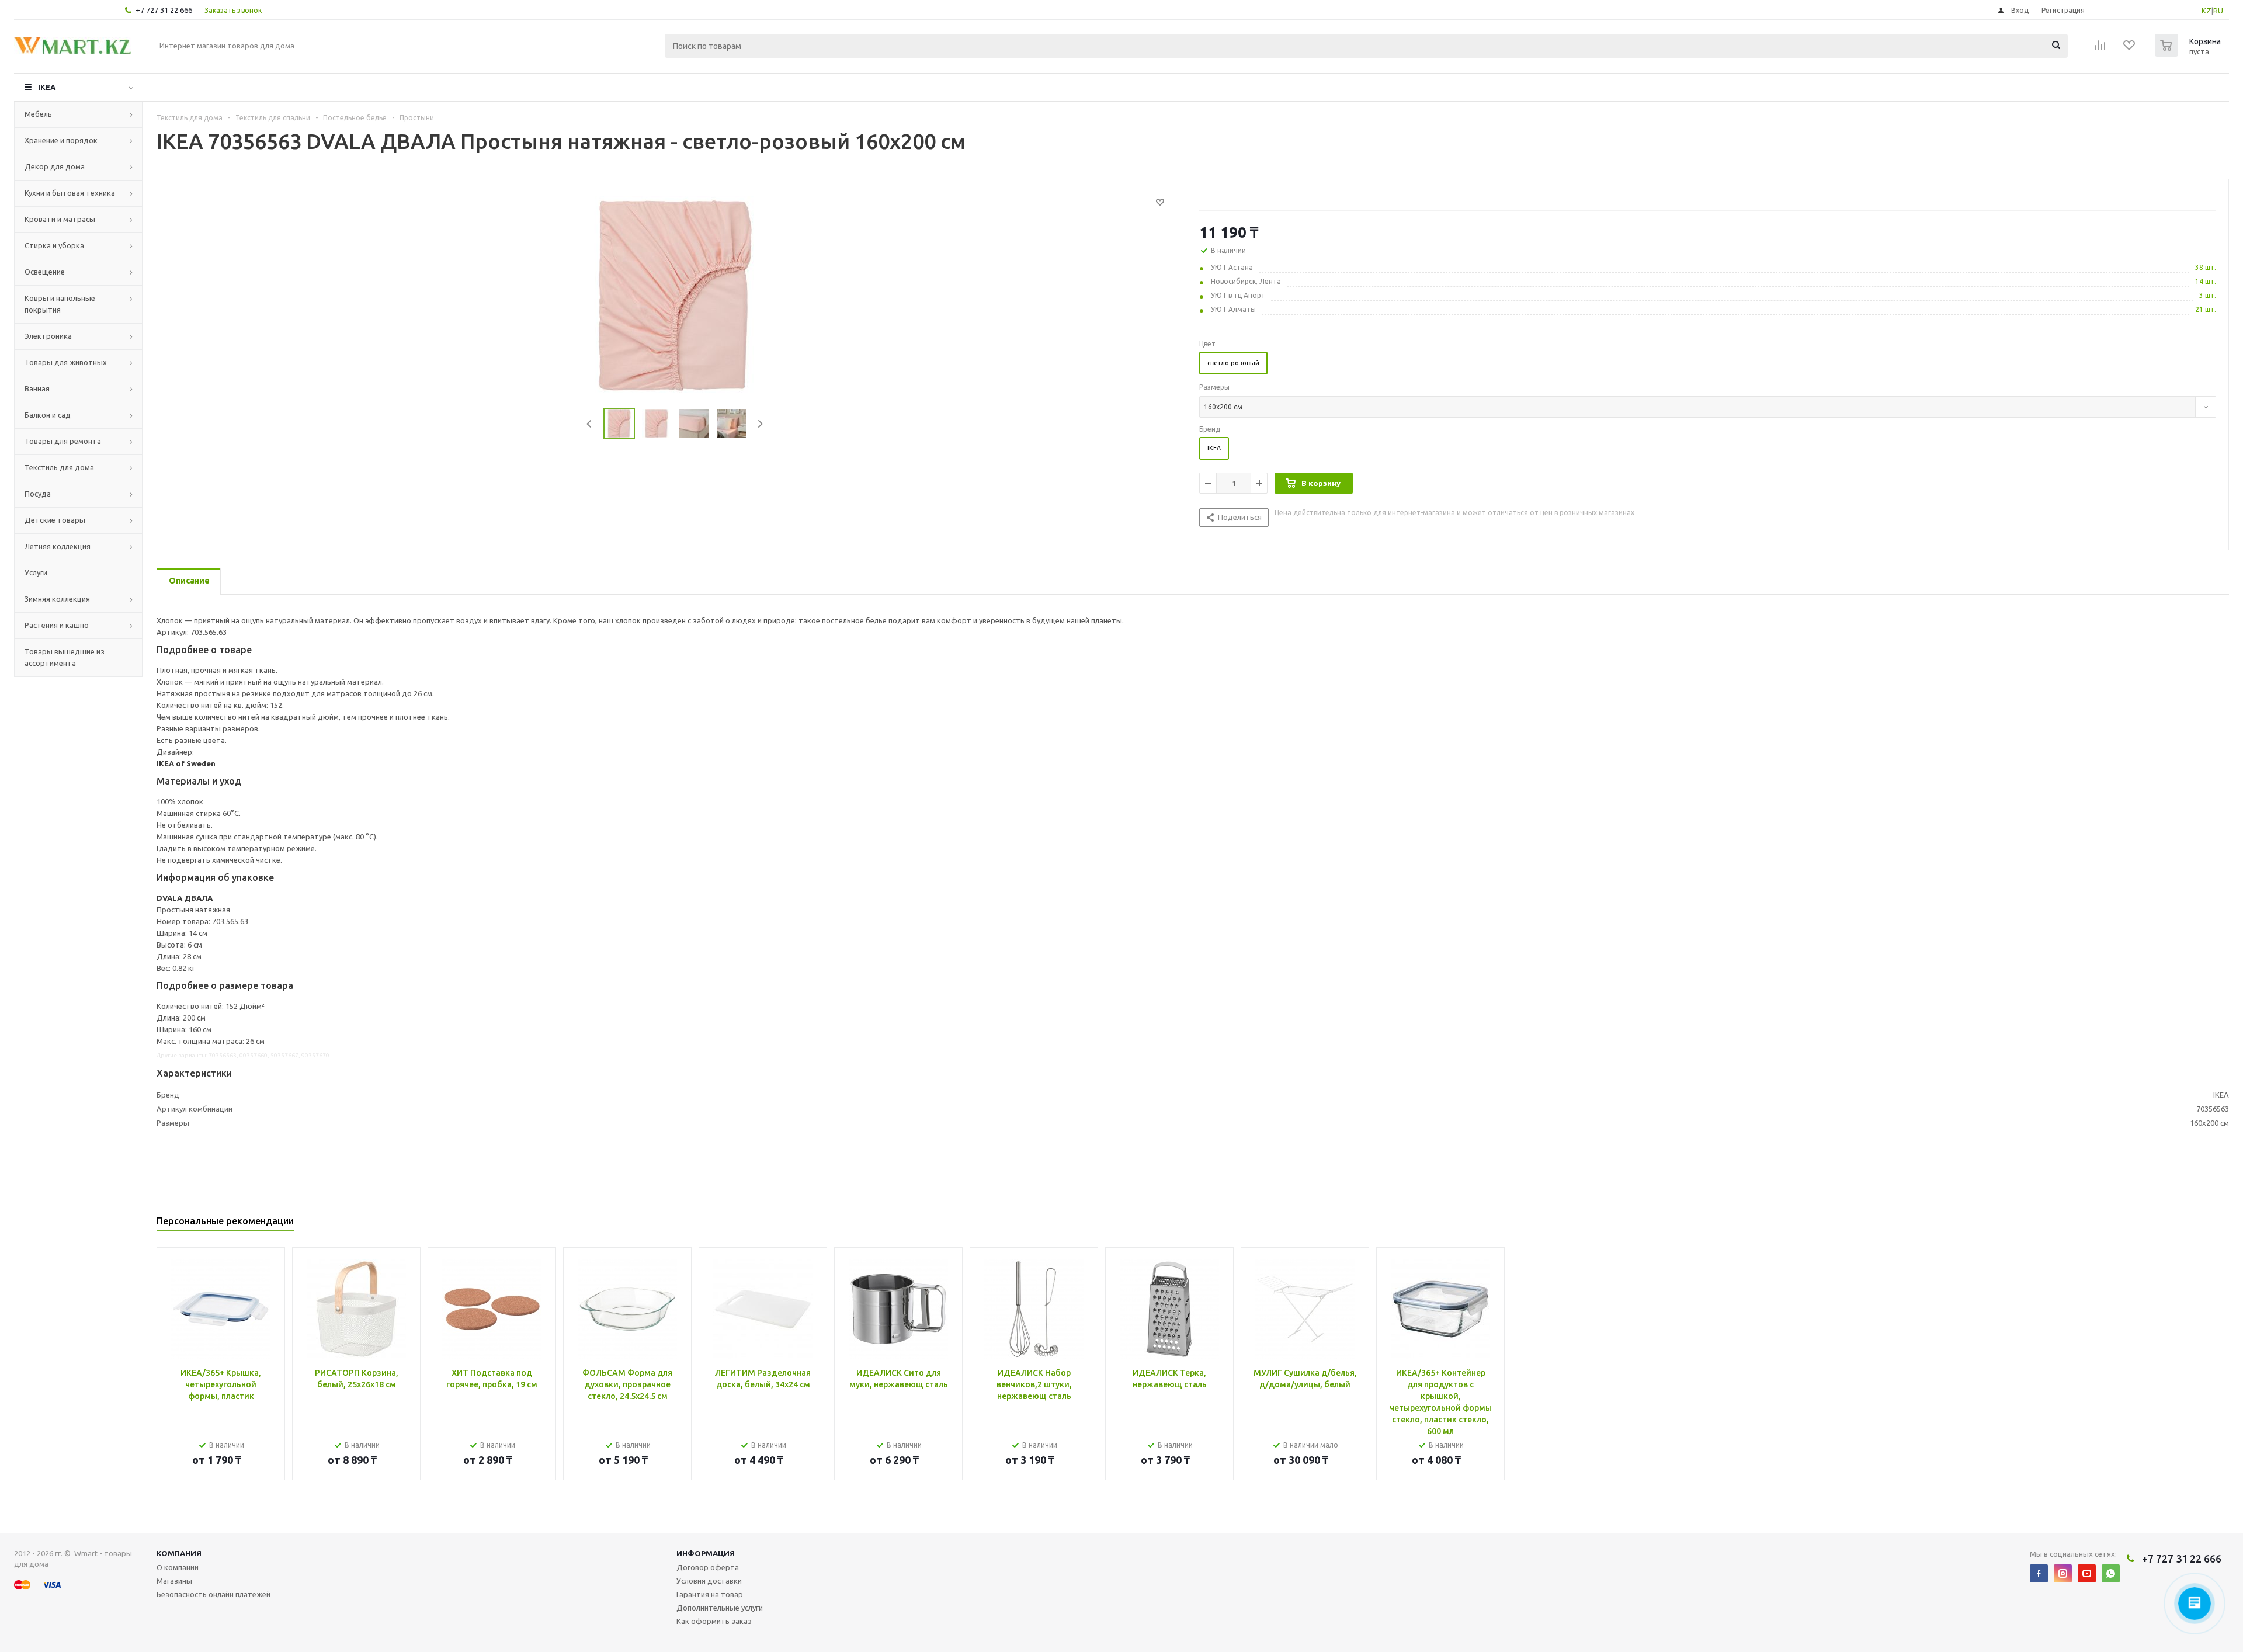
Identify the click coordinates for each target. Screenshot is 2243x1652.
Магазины (174, 1581)
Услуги (36, 572)
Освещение (45, 272)
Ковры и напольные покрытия (60, 304)
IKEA (47, 87)
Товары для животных (66, 362)
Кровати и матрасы (60, 219)
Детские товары (55, 520)
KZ (2206, 11)
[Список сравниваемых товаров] (2100, 49)
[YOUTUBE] (2087, 1573)
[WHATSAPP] (2111, 1573)
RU (2218, 11)
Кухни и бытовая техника (70, 193)
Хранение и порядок (61, 140)
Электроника (48, 336)
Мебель (38, 114)
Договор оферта (708, 1567)
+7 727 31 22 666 (164, 10)
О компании (178, 1567)
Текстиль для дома (59, 467)
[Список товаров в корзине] (2189, 53)
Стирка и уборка (54, 245)
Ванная (37, 388)
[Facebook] (2039, 1573)
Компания (179, 1553)
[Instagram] (2063, 1573)
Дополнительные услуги (720, 1608)
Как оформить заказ (714, 1621)
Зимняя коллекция (57, 599)
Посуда (38, 494)
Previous (590, 424)
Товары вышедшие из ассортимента (65, 657)
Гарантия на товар (710, 1594)
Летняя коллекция (58, 546)
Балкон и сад (48, 415)
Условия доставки (709, 1581)
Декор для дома (55, 166)
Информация (706, 1553)
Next (760, 424)
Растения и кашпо (57, 625)
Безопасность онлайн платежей (213, 1594)
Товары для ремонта (63, 441)
